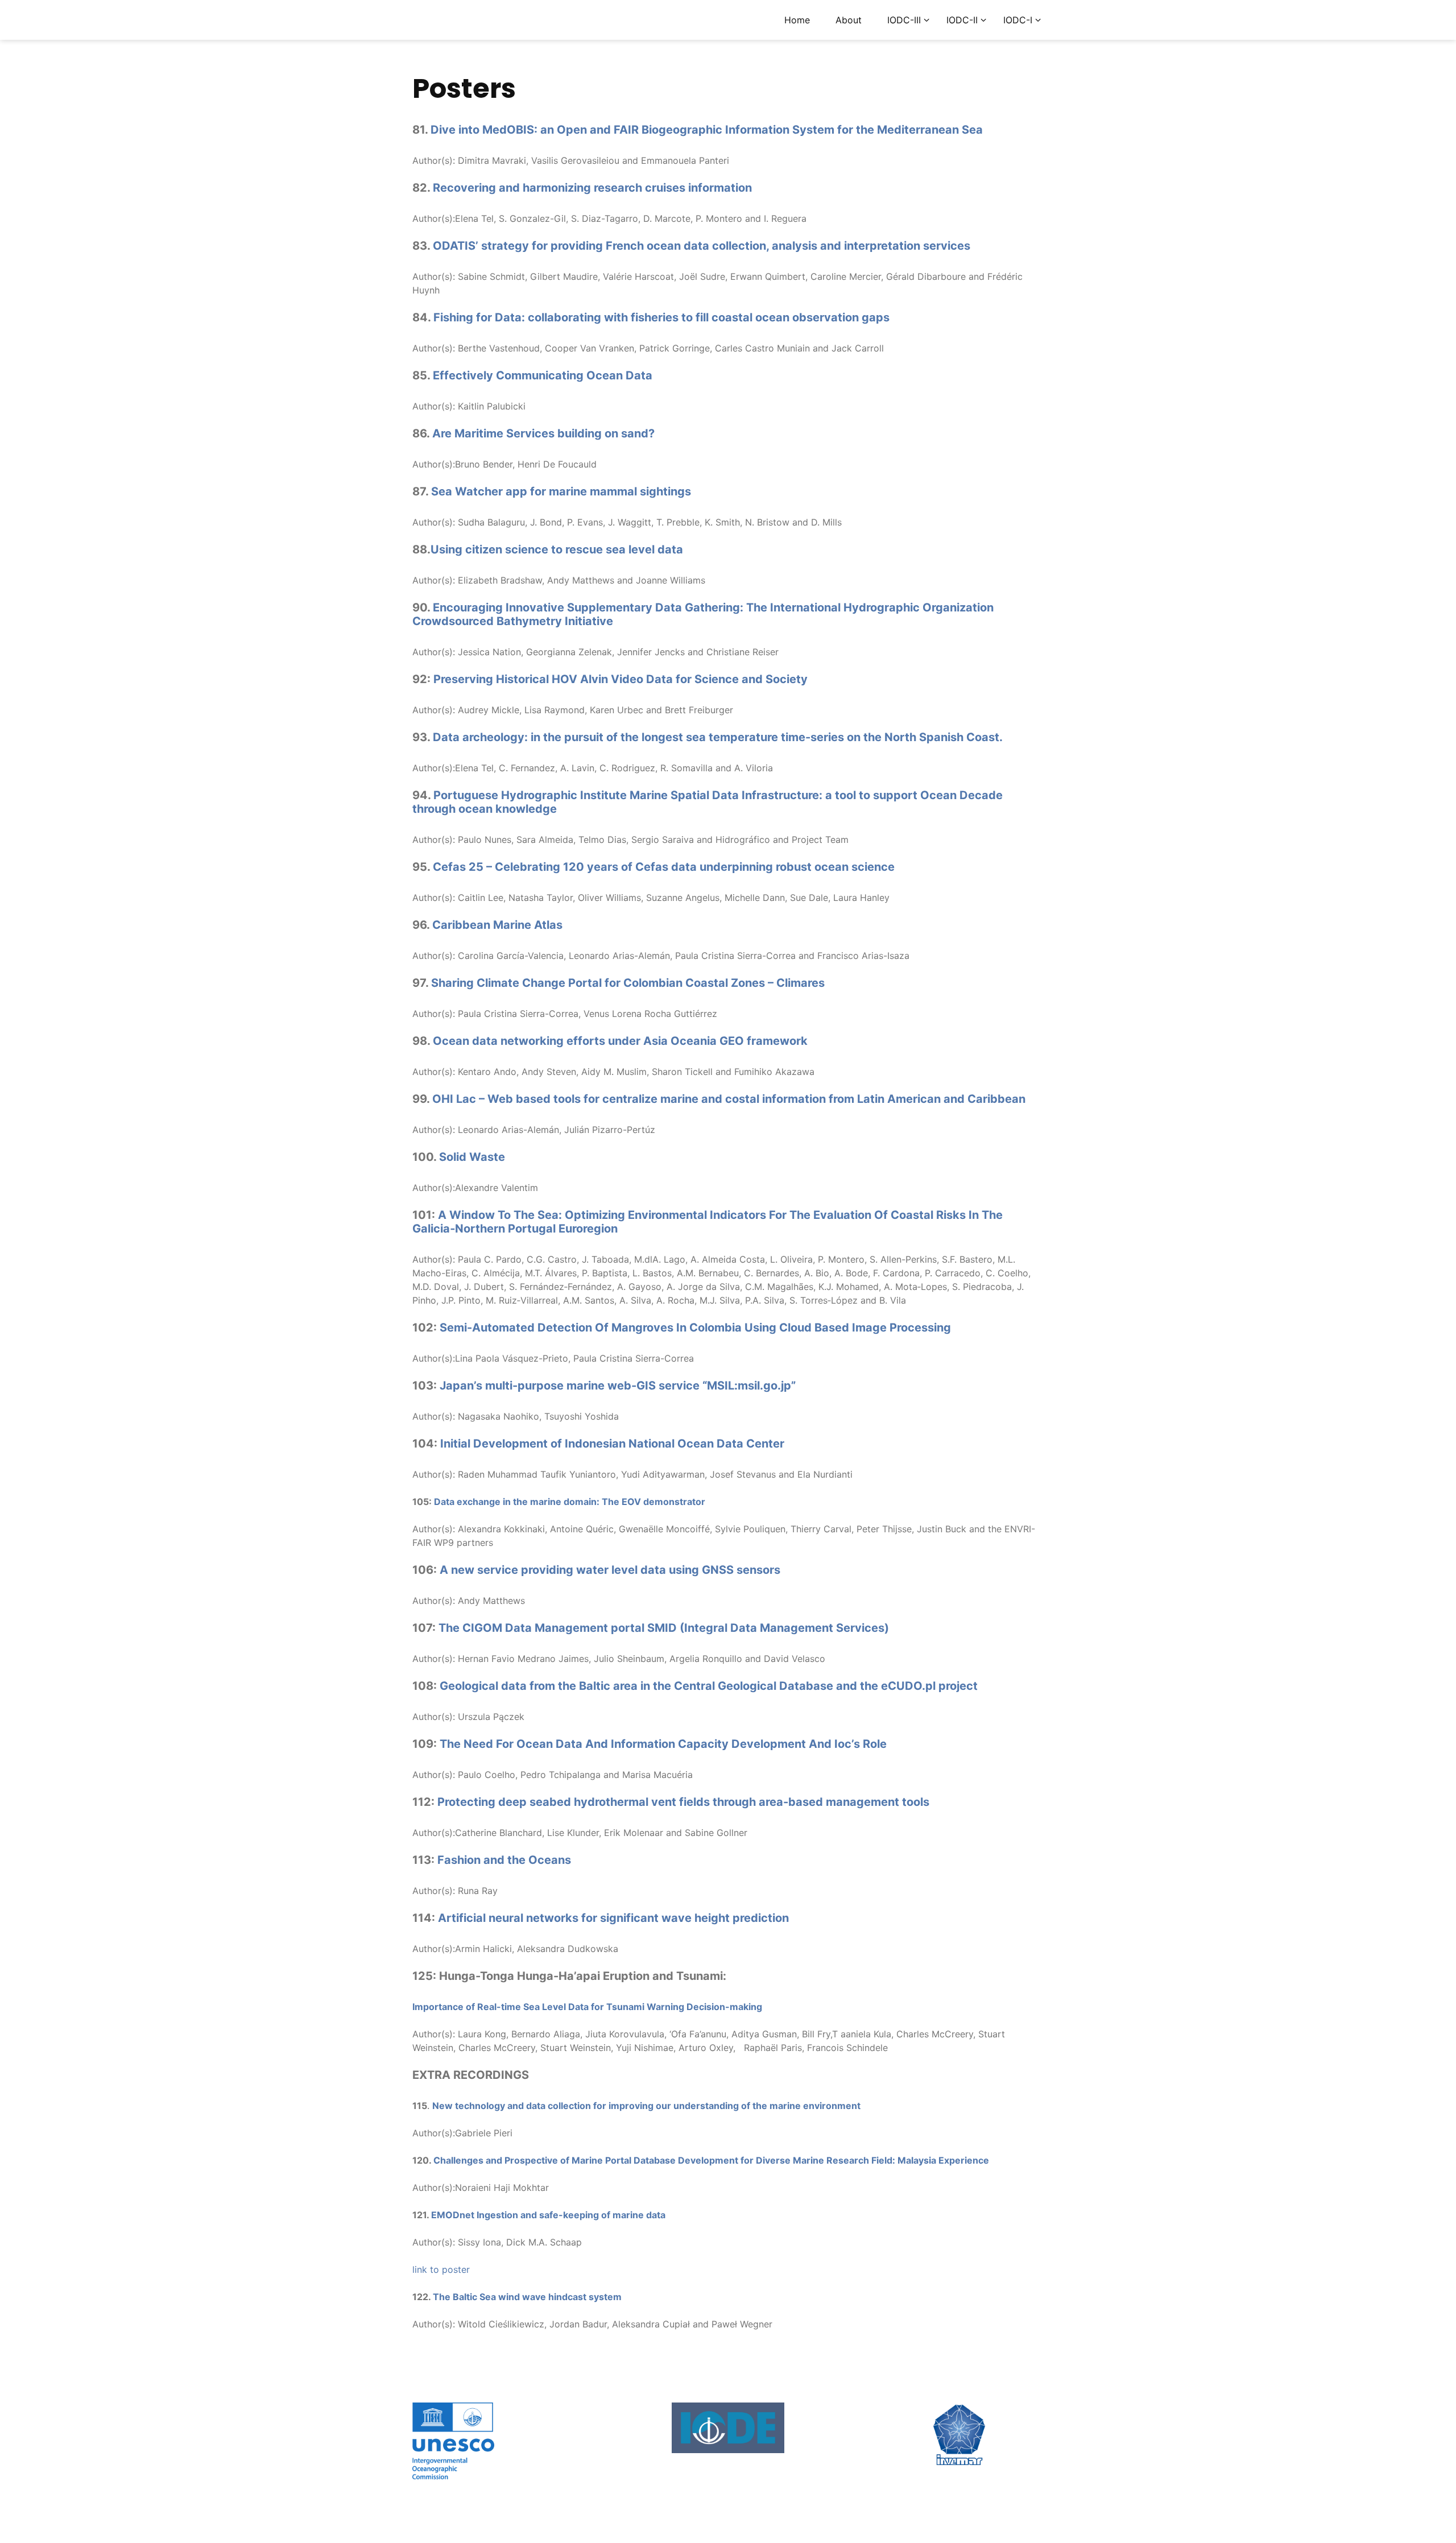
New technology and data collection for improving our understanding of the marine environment (646, 2106)
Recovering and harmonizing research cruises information (592, 188)
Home (797, 20)
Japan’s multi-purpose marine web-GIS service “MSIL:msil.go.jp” (618, 1386)
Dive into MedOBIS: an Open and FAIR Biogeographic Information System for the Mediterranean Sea (707, 130)
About (849, 20)
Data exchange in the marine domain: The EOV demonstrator (570, 1502)
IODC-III (904, 20)
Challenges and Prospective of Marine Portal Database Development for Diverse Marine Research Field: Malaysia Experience (711, 2160)
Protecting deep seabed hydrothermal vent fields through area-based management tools (683, 1802)
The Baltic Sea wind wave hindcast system (527, 2297)
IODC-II (962, 20)
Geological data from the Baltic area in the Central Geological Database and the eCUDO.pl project (709, 1686)
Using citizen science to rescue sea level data (557, 549)
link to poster (441, 2269)
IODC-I (1018, 20)
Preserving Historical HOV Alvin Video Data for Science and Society (621, 679)
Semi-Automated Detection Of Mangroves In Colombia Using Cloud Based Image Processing (695, 1328)
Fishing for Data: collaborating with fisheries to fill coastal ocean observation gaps (661, 317)
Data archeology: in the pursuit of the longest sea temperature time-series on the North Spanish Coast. (718, 737)
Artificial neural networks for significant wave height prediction (613, 1918)
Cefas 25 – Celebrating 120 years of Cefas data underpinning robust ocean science (664, 867)
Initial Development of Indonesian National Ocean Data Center (612, 1444)
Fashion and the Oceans (504, 1860)
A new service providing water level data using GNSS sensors (610, 1570)
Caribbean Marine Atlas (497, 925)
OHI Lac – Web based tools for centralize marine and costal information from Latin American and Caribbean (729, 1099)
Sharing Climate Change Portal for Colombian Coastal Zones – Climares (628, 983)
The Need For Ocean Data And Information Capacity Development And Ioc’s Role (663, 1744)
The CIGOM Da (479, 1628)
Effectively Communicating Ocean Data (543, 375)
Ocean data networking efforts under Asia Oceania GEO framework (620, 1041)
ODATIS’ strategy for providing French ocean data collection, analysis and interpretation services (702, 246)
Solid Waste (472, 1157)
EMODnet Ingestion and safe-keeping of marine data (548, 2215)
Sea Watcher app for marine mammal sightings (561, 491)
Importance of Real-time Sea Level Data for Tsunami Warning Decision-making (587, 2007)
